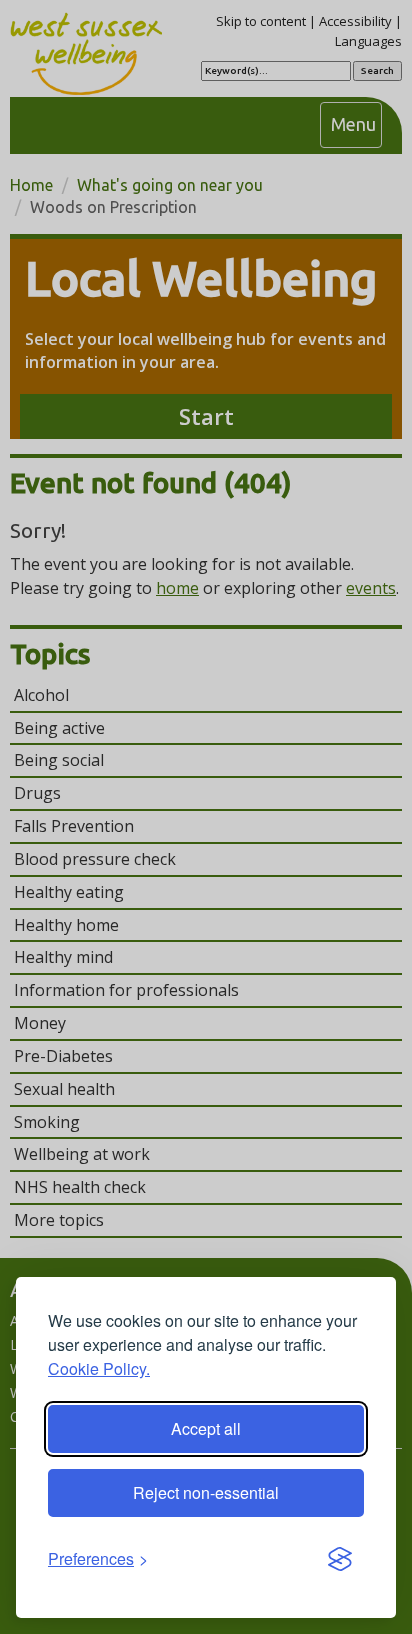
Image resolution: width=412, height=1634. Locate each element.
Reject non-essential (206, 1492)
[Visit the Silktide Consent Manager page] (340, 1560)
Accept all (206, 1428)
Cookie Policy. (99, 1368)
